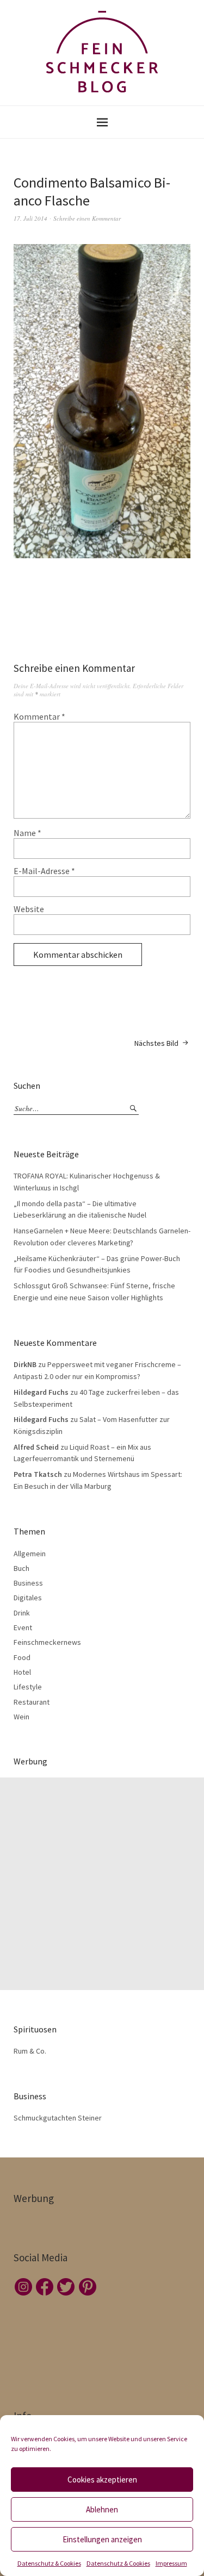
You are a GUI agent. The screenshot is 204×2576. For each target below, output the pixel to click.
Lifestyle (28, 1687)
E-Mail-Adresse (44, 871)
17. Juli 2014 (30, 218)
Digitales (28, 1598)
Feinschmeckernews (47, 1642)
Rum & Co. (30, 2051)
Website (29, 909)
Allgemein (30, 1554)
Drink (22, 1613)
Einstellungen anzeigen (102, 2539)
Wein (21, 1717)
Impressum (171, 2563)
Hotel (22, 1672)
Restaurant (32, 1702)
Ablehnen (102, 2509)
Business (28, 1583)
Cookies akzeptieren (102, 2480)
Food (22, 1657)
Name (27, 833)
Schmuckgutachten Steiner (58, 2118)
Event (23, 1627)
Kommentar (39, 716)
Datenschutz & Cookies (49, 2563)
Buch (21, 1568)
